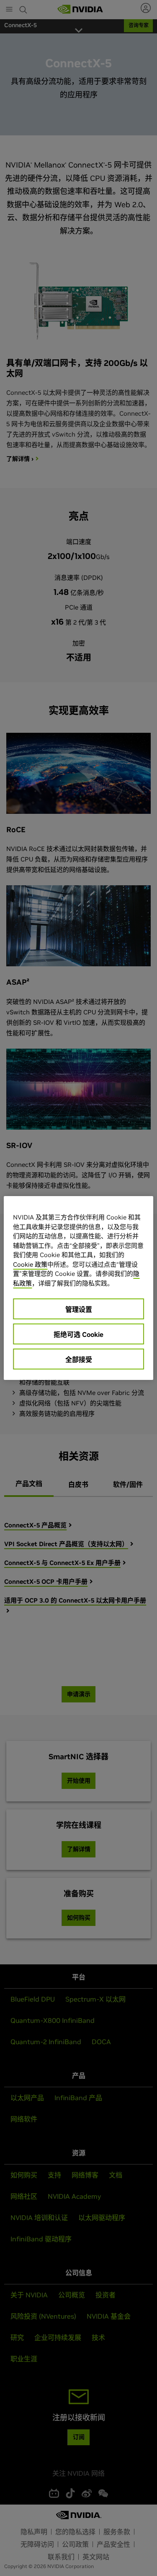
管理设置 (79, 1309)
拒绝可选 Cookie (78, 1334)
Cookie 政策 (30, 1264)
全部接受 (79, 1359)
